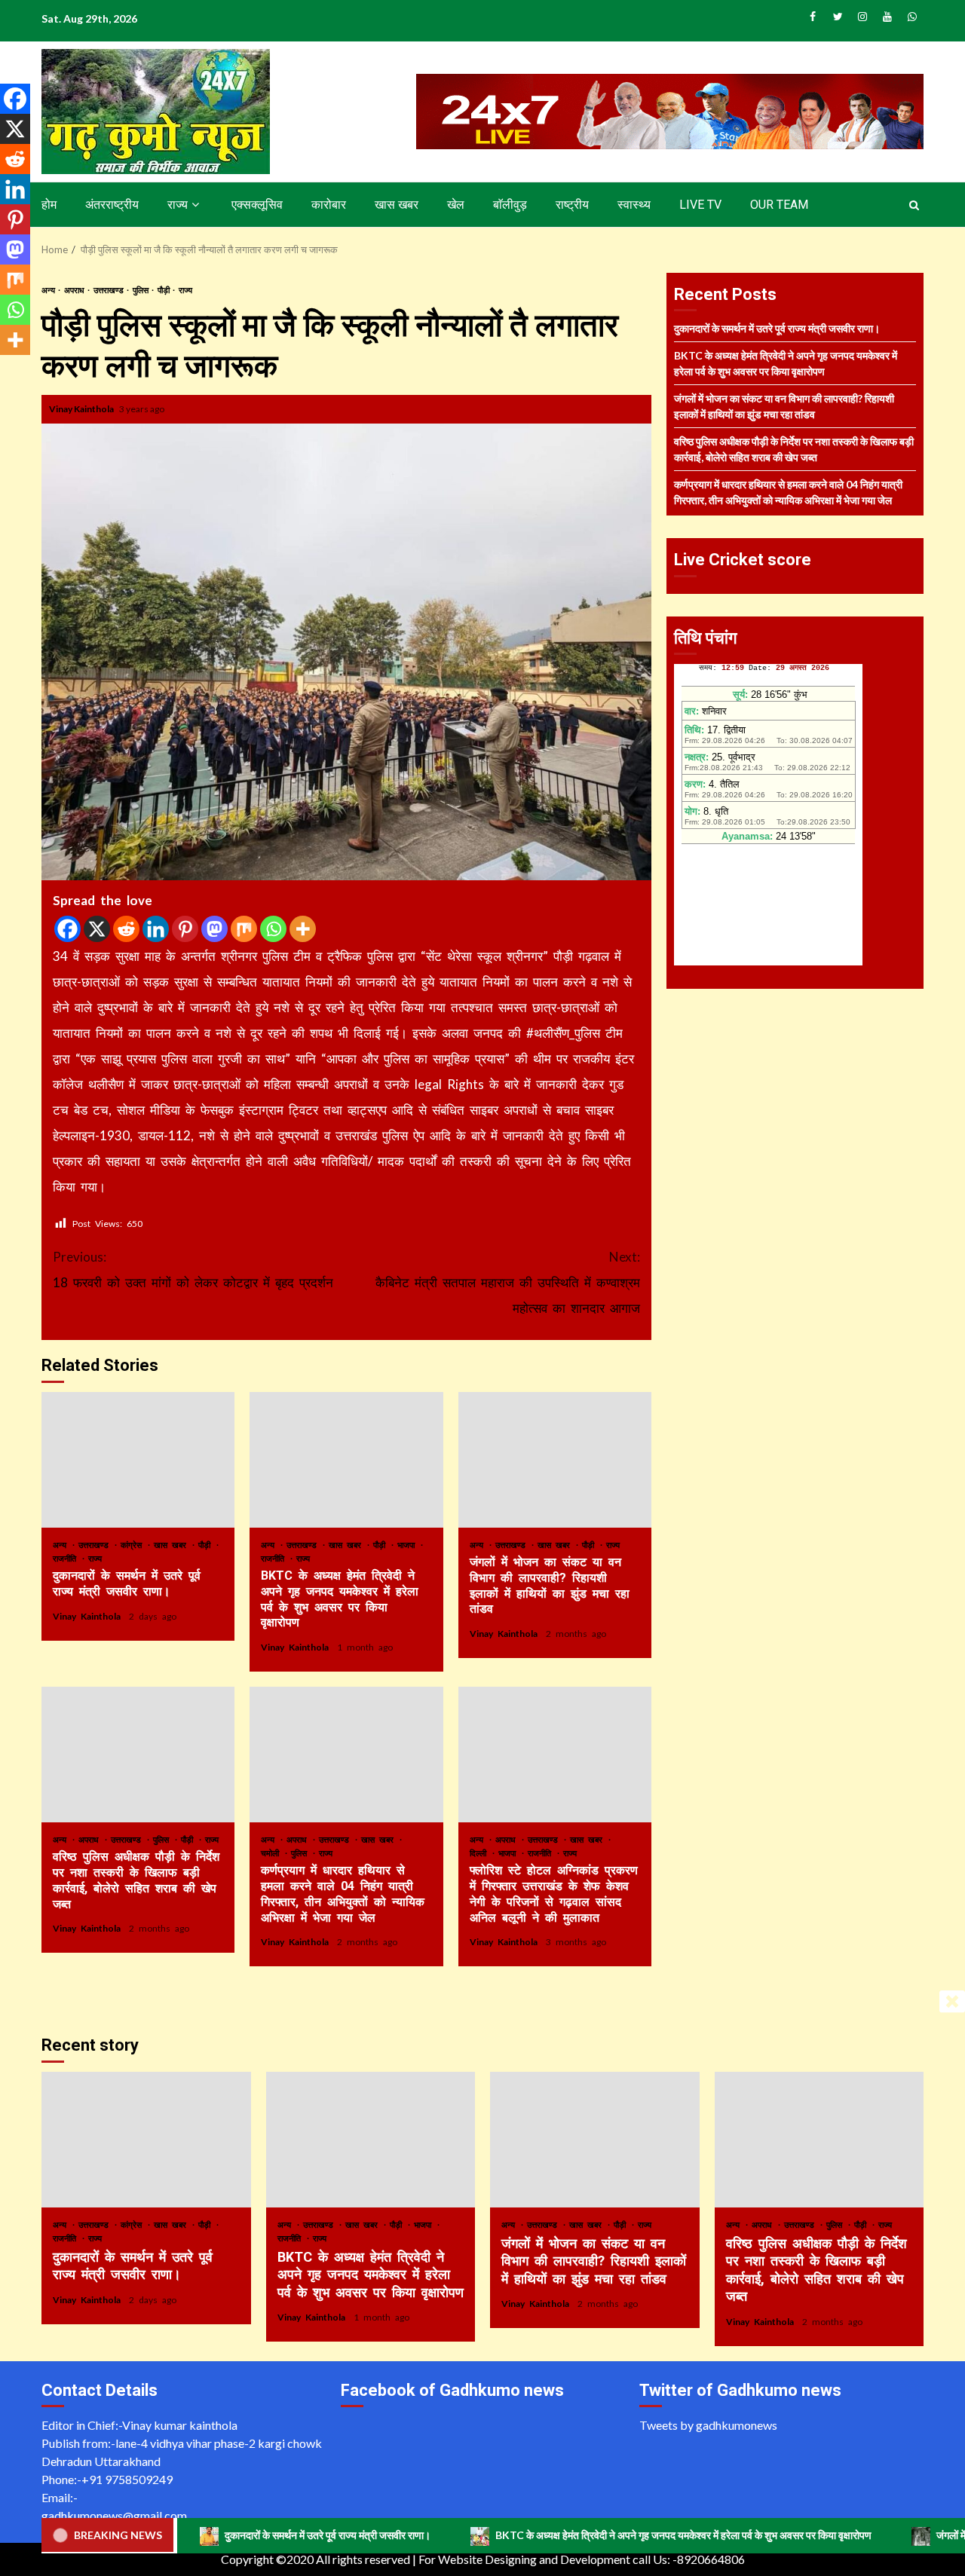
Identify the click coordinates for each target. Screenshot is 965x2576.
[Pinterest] (185, 929)
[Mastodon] (214, 929)
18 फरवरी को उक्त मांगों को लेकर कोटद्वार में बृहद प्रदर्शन (193, 1270)
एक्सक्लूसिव (257, 205)
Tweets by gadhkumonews (708, 2425)
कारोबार (329, 205)
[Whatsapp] (273, 929)
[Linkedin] (156, 929)
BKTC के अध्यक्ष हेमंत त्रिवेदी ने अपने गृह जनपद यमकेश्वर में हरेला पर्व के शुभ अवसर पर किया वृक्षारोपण (346, 1460)
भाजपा (408, 1545)
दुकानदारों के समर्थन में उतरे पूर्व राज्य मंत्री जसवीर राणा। (138, 1460)
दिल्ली (480, 1853)
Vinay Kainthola (82, 409)
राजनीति (67, 1558)
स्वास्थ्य (634, 205)
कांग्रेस (133, 1545)
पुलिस (141, 290)
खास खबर (397, 205)
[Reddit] (126, 929)
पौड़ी (164, 290)
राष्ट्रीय (572, 205)
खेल (456, 205)
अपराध (75, 290)
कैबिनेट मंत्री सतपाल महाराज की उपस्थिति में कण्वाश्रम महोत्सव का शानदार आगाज (508, 1282)
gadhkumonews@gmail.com (114, 2515)
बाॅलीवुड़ (510, 205)
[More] (303, 929)
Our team (779, 205)
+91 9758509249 (127, 2479)
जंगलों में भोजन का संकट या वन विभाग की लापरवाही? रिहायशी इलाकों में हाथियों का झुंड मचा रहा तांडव (555, 1460)
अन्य (49, 290)
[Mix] (244, 929)
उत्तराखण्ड (109, 290)
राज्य (178, 205)
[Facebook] (67, 929)
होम (49, 205)
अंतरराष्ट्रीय (112, 205)
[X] (97, 929)
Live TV (700, 205)
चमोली (272, 1853)
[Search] (914, 205)
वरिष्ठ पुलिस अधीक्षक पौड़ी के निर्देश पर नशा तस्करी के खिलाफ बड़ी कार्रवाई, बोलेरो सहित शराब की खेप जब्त (138, 1755)
